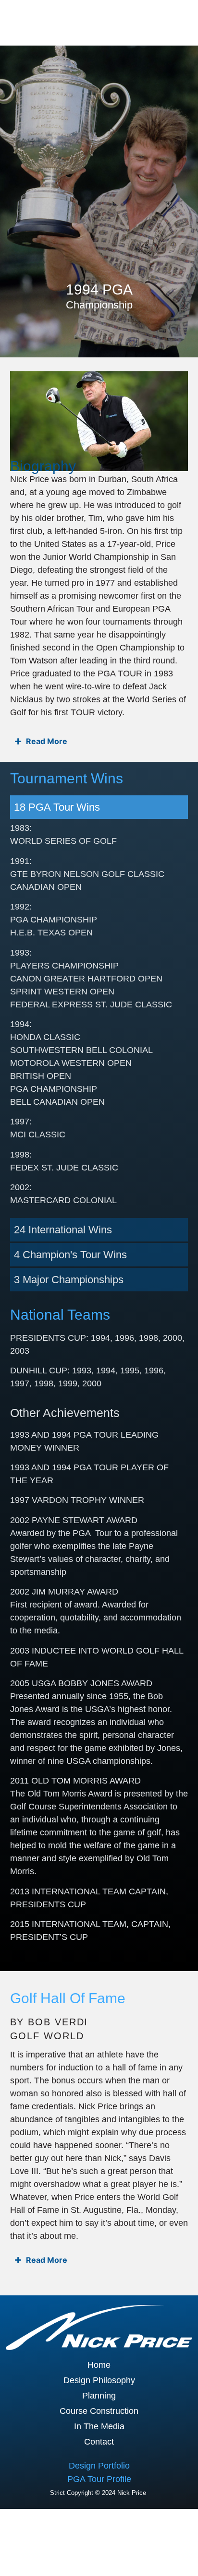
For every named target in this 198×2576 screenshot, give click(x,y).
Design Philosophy (99, 2380)
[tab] (99, 807)
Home (99, 2365)
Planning (99, 2396)
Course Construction (99, 2411)
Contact (99, 2442)
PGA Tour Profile (99, 2479)
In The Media (99, 2426)
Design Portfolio (99, 2466)
